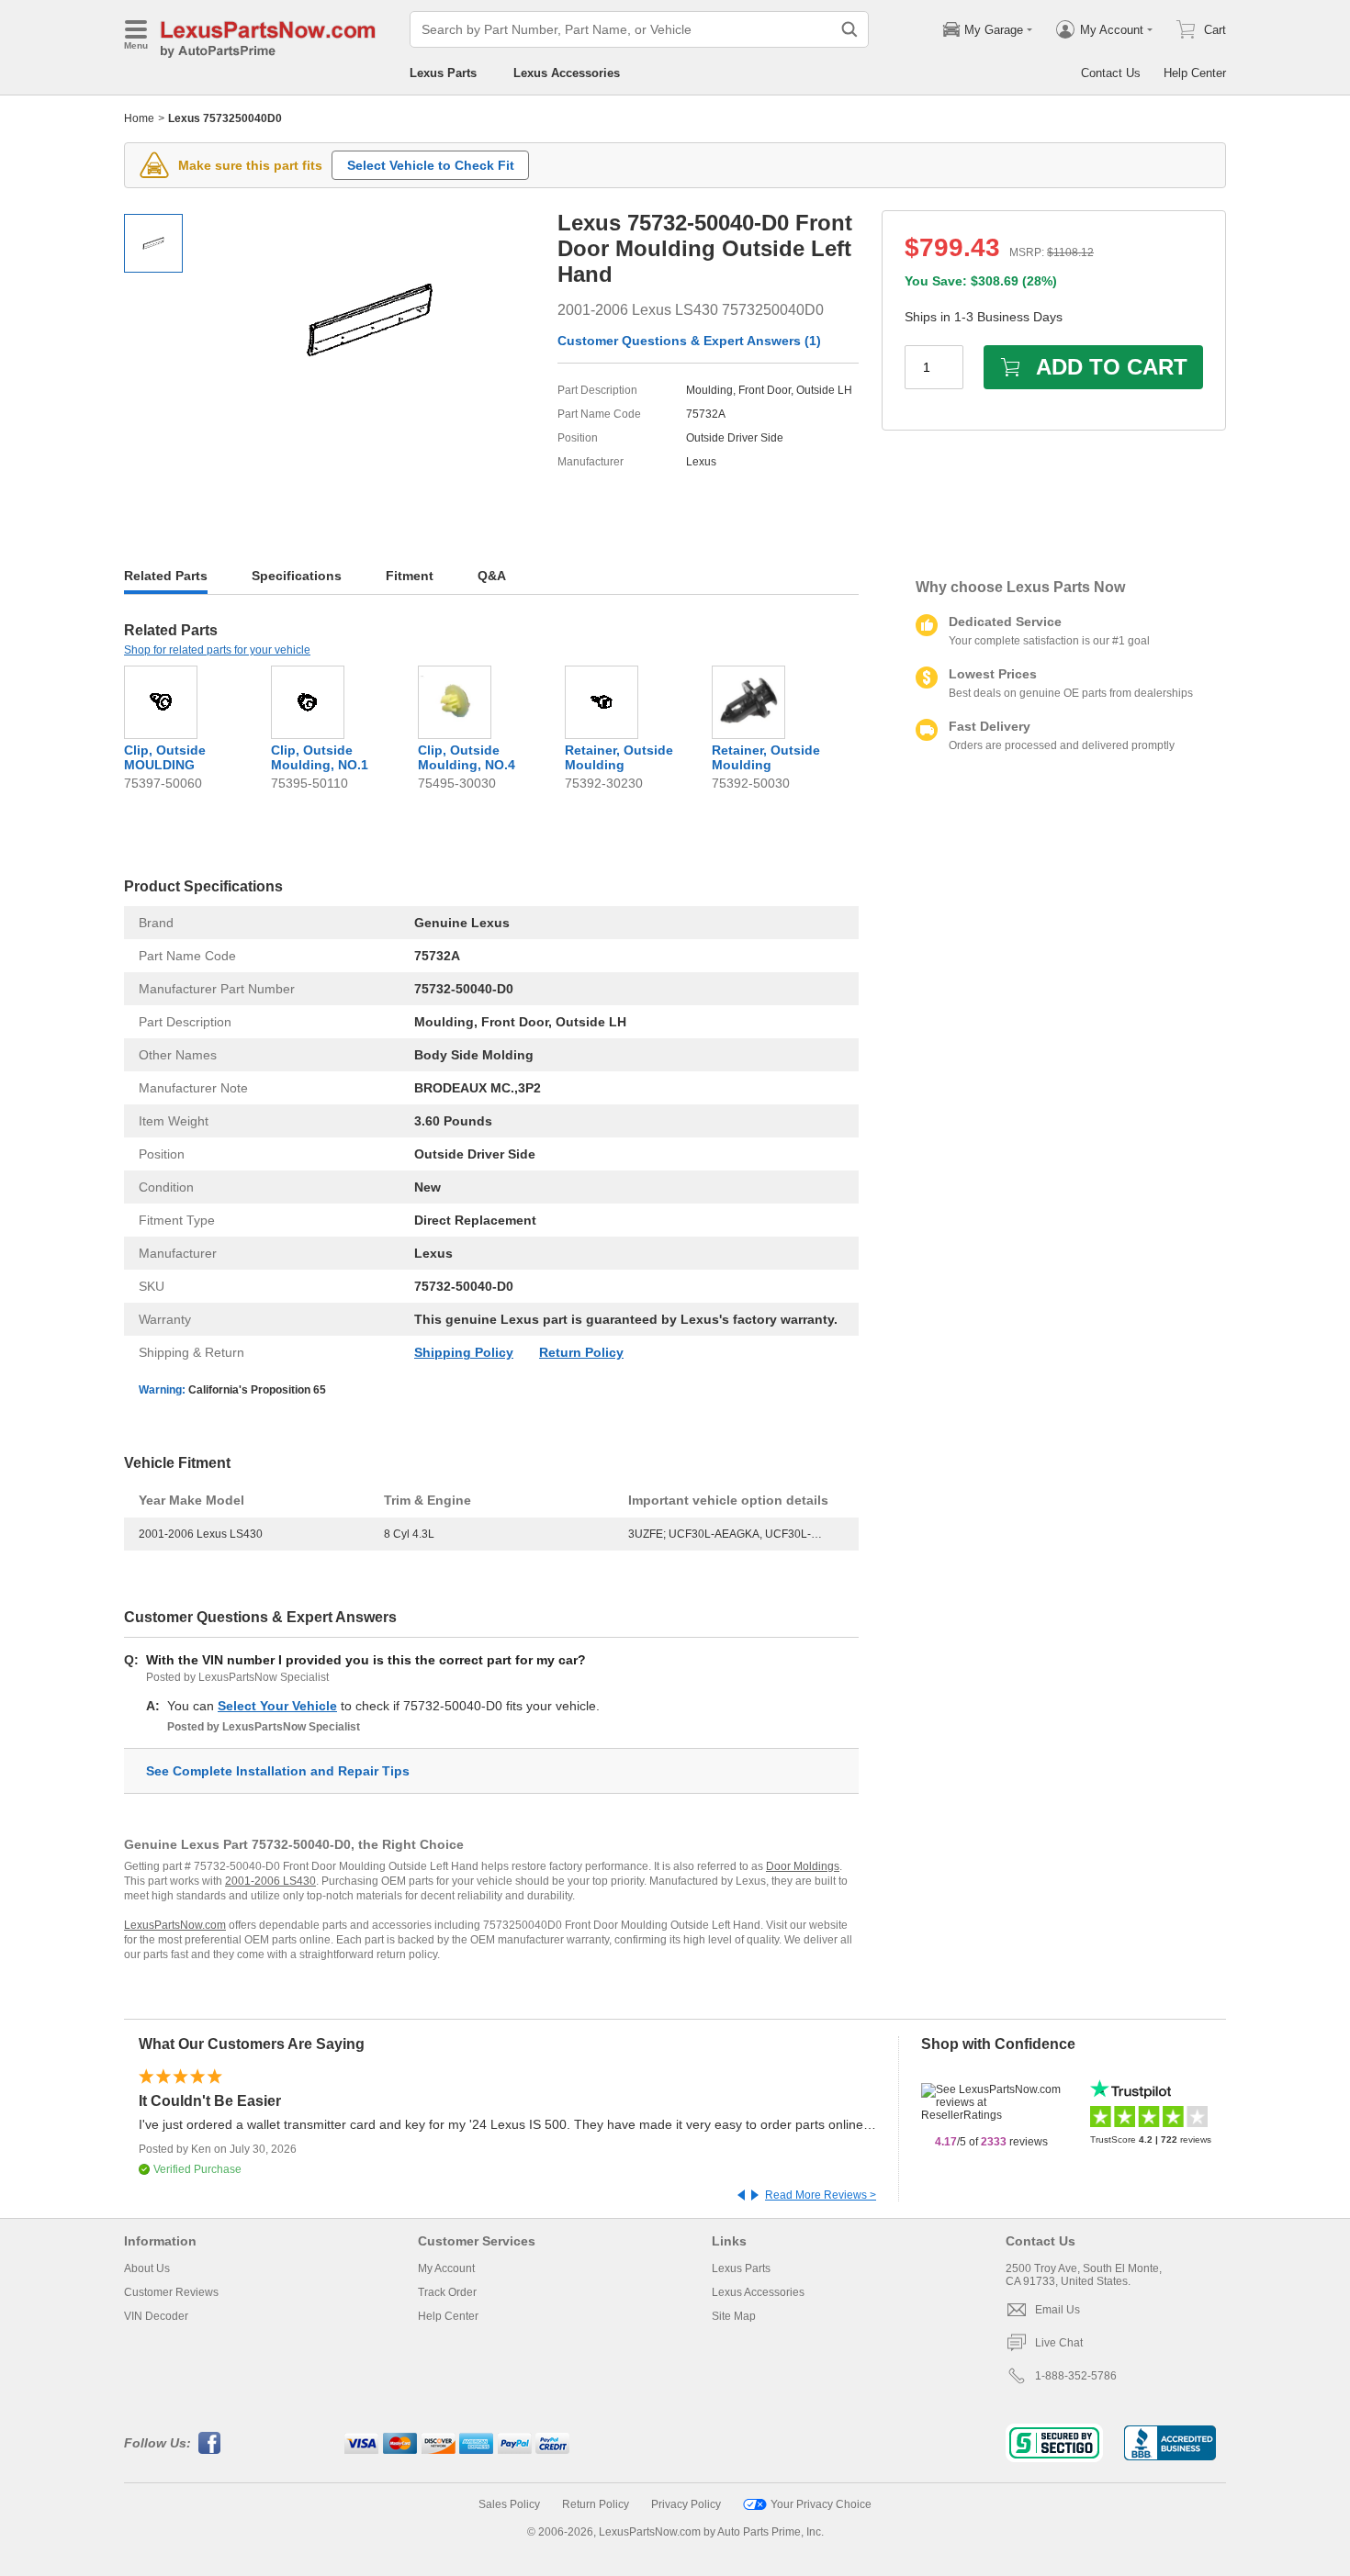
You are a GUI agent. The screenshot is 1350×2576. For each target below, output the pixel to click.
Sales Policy (509, 2504)
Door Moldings (803, 1866)
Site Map (734, 2316)
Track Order (447, 2292)
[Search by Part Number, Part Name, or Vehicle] (849, 29)
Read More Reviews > (821, 2195)
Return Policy (581, 1352)
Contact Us (1111, 73)
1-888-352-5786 (1076, 2376)
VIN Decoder (156, 2316)
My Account (446, 2268)
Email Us (1057, 2310)
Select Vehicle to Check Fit (431, 165)
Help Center (1195, 73)
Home (139, 118)
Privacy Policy (686, 2504)
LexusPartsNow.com (175, 1925)
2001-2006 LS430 (270, 1881)
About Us (147, 2268)
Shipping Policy (464, 1352)
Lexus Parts (443, 73)
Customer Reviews (171, 2292)
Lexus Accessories (567, 73)
